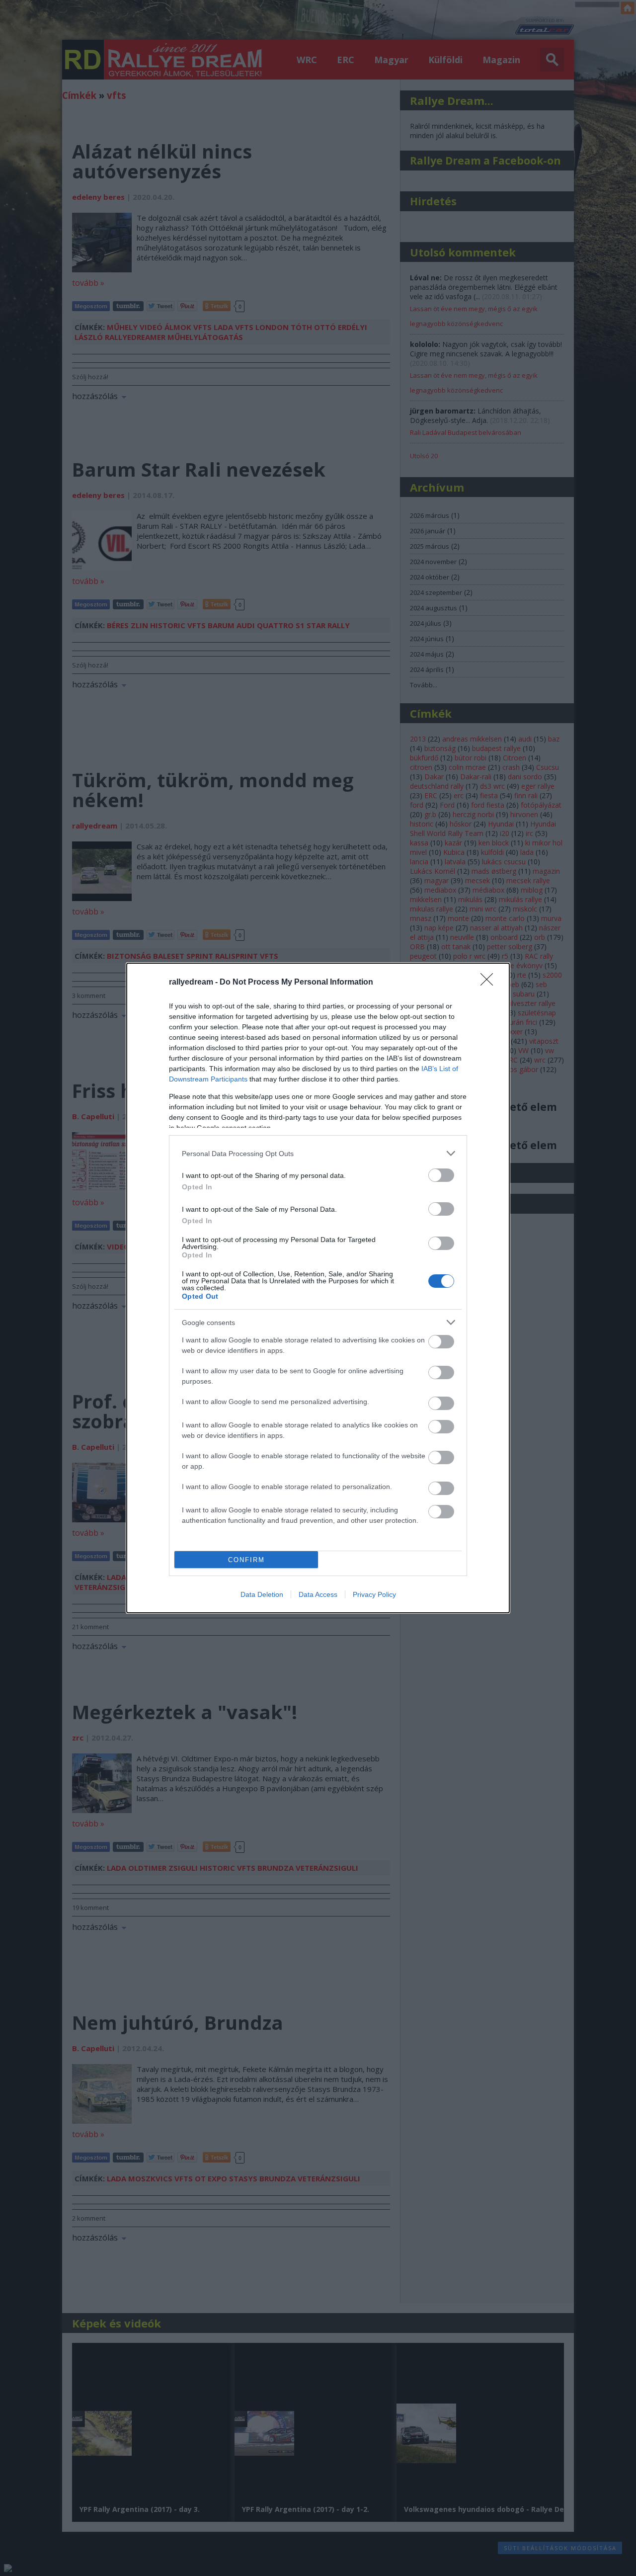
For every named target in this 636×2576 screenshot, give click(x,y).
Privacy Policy (374, 1594)
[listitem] (318, 1153)
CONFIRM (246, 1560)
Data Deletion (262, 1594)
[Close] (490, 983)
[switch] (441, 1175)
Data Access (318, 1594)
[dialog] (318, 1288)
